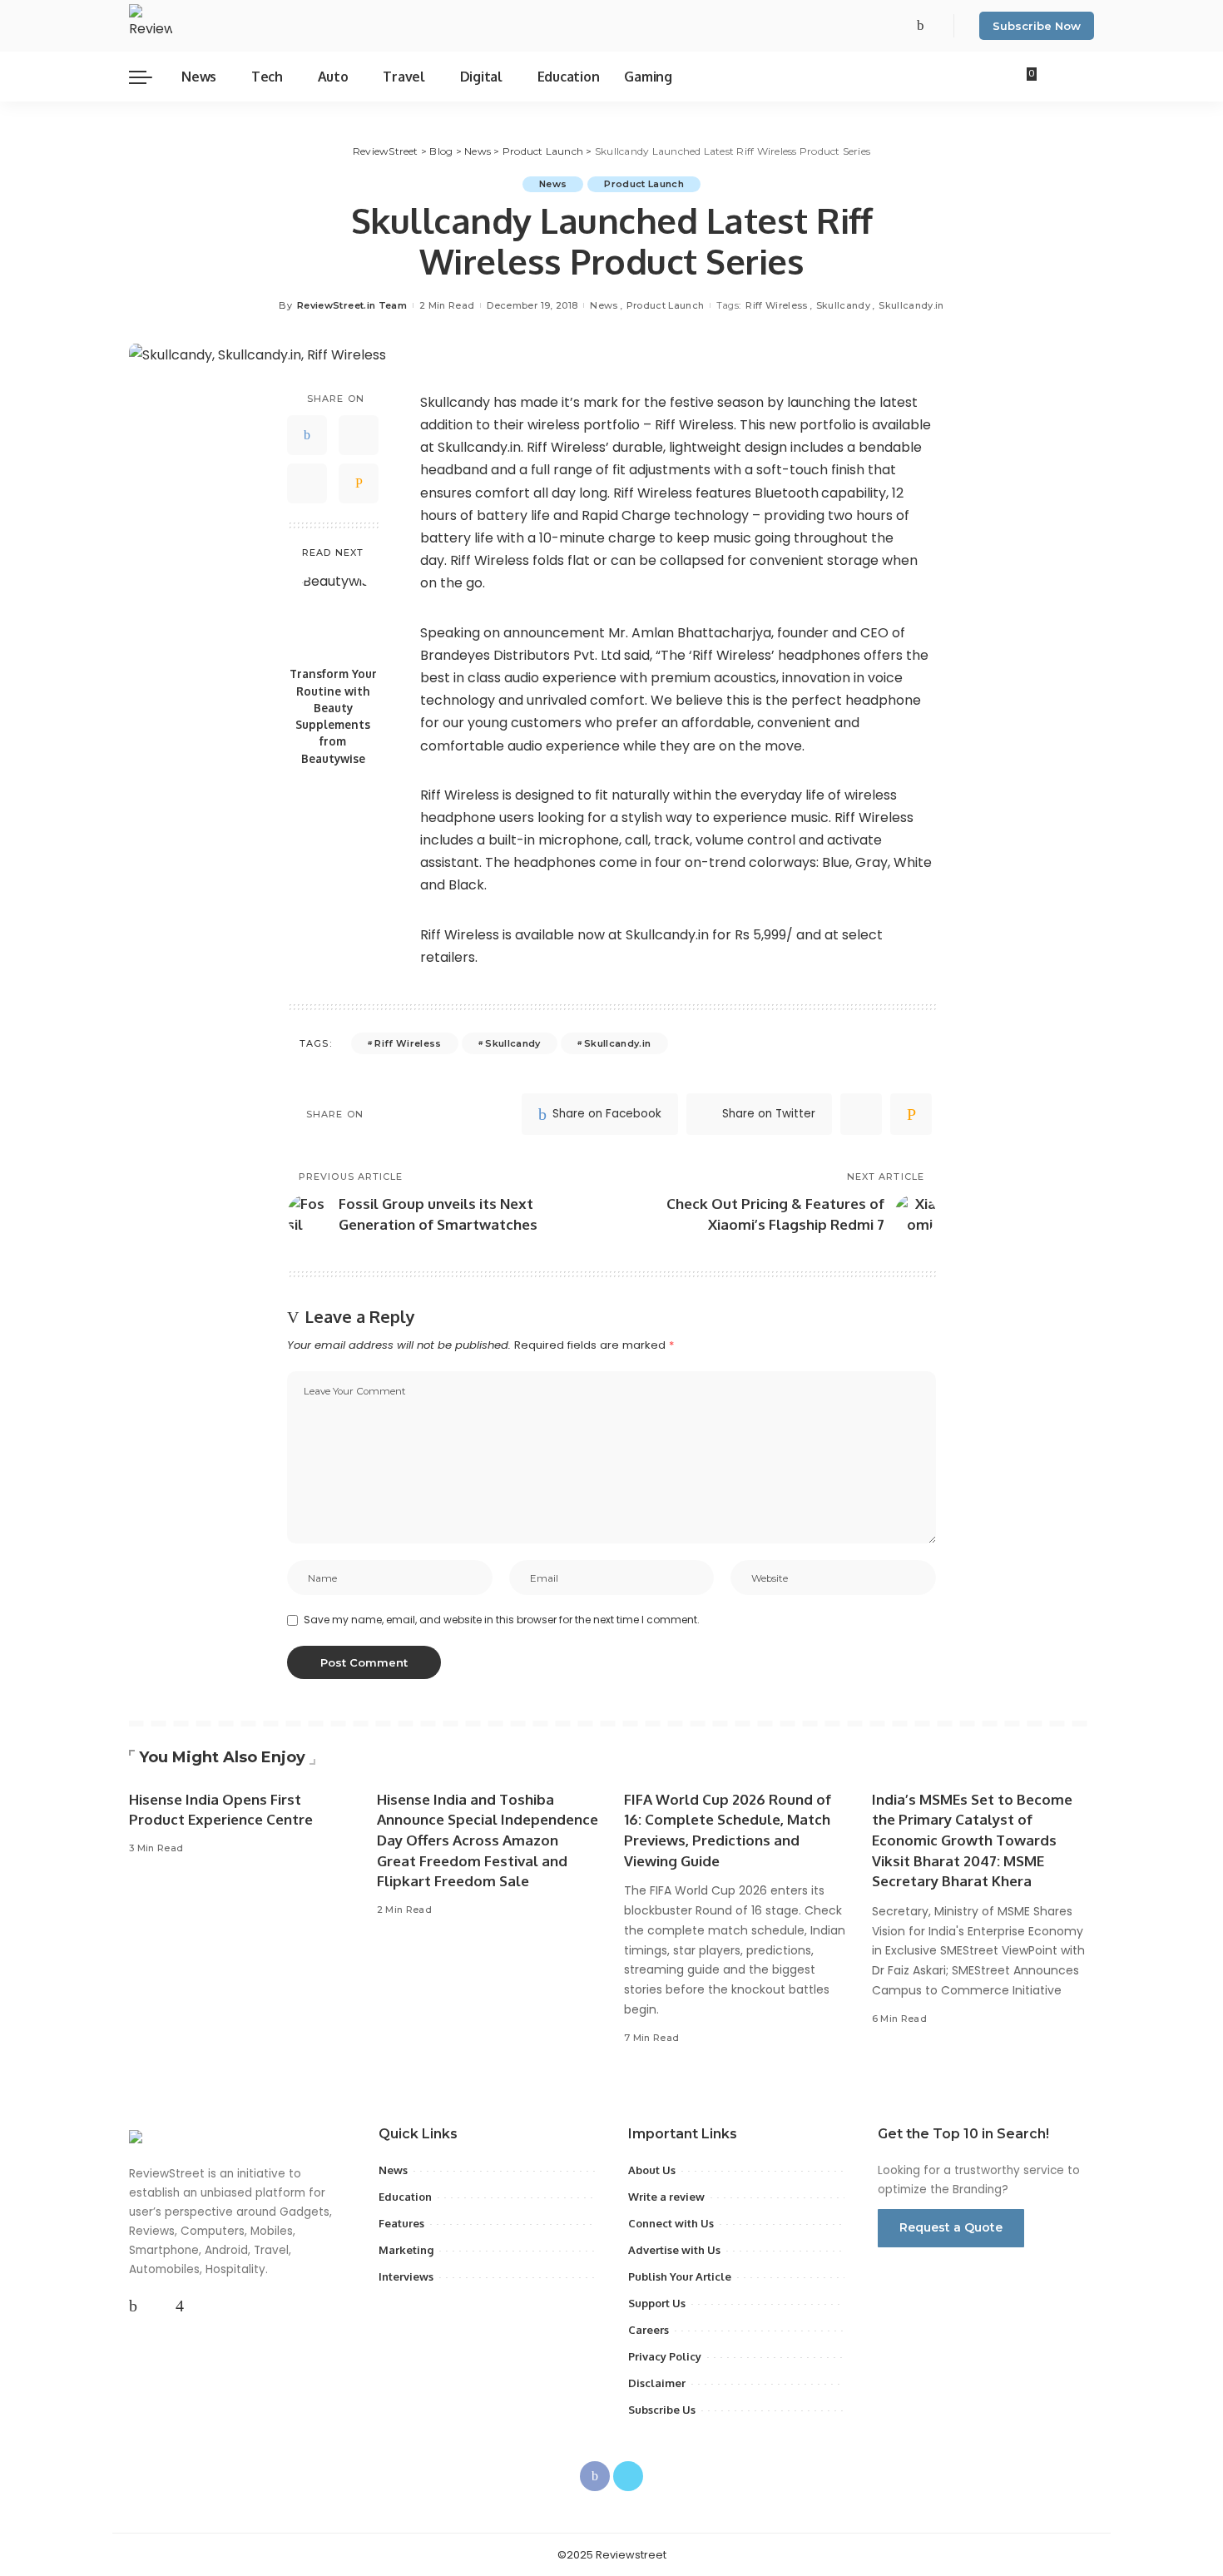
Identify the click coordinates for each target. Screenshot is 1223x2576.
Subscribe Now (1037, 26)
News (553, 184)
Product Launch (644, 184)
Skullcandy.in (911, 305)
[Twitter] (936, 26)
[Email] (359, 483)
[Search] (1084, 77)
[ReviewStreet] (151, 26)
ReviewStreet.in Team (352, 305)
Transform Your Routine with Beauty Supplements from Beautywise (333, 716)
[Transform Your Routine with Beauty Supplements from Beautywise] (333, 614)
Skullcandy (843, 305)
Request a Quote (951, 2227)
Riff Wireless (776, 305)
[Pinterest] (307, 483)
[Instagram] (180, 2306)
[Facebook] (921, 26)
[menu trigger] (149, 77)
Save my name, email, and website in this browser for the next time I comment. (502, 1620)
